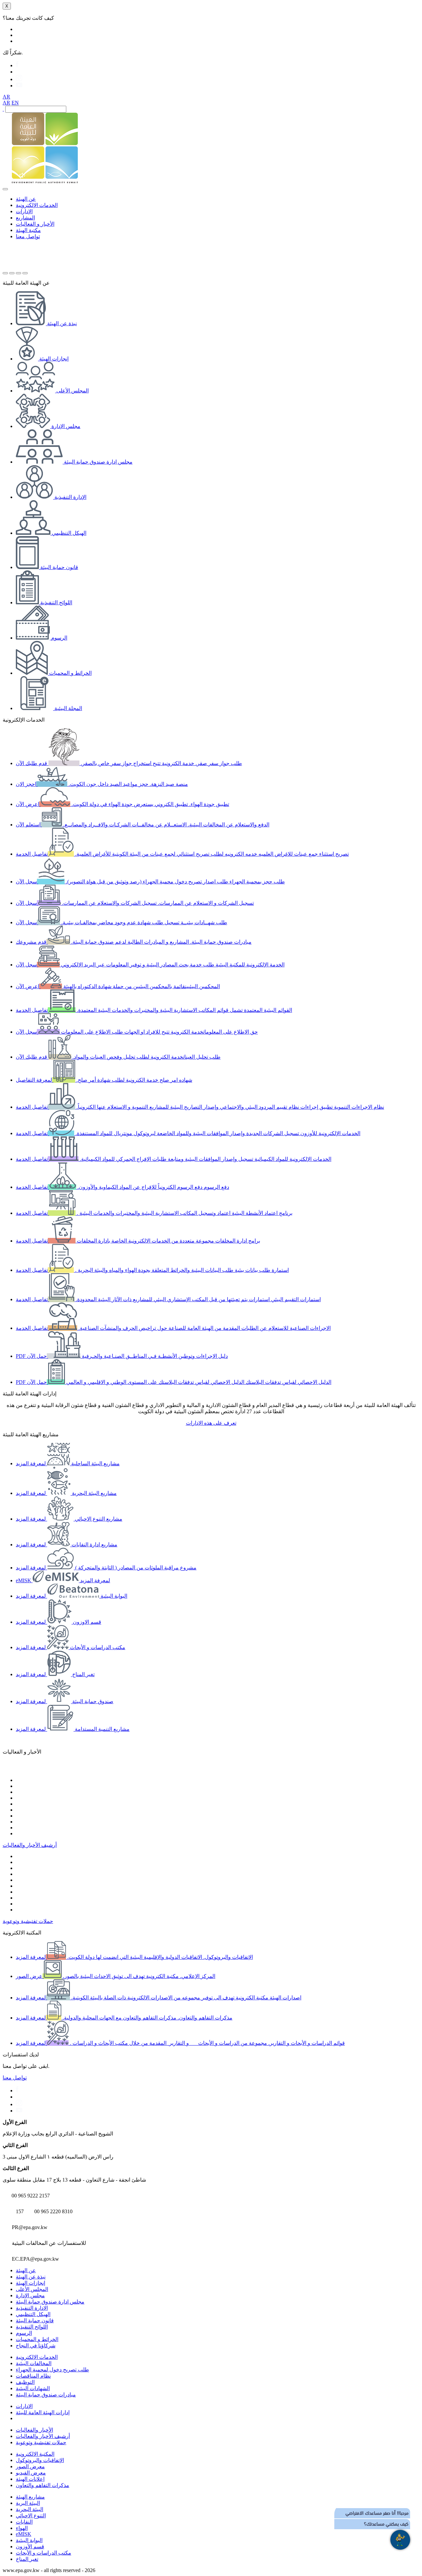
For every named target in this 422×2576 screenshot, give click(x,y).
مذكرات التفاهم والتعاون (43, 2485)
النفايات (24, 2522)
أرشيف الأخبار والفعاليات (30, 1845)
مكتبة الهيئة (28, 230)
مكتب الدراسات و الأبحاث (44, 2553)
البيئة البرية (28, 2503)
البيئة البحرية (30, 2509)
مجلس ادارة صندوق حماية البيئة (50, 2302)
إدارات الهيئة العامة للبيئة (43, 2412)
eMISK (24, 2534)
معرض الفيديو (31, 2473)
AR (6, 97)
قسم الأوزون (30, 2547)
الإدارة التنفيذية (32, 2308)
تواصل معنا (28, 236)
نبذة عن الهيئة (31, 2277)
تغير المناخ (27, 2559)
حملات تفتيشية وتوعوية (28, 1921)
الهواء (22, 2528)
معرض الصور (30, 2466)
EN (15, 103)
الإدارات (24, 211)
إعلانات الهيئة (30, 2479)
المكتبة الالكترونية (35, 2454)
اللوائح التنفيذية (32, 2327)
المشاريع (25, 218)
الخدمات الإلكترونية (37, 205)
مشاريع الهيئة (30, 2497)
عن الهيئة (26, 199)
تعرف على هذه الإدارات (211, 1423)
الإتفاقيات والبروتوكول (40, 2460)
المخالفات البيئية (34, 2363)
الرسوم (24, 2333)
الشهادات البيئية (33, 2388)
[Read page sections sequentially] (23, 175)
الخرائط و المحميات (37, 2339)
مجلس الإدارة (30, 2295)
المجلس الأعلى (32, 2289)
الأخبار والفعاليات (34, 2430)
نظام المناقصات (33, 2376)
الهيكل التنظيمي (33, 2314)
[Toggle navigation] (5, 189)
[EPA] (45, 181)
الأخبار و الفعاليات (35, 224)
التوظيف (25, 2382)
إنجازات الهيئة (30, 2283)
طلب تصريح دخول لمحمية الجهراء (52, 2370)
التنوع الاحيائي (31, 2516)
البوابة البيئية (29, 2540)
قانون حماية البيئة (35, 2320)
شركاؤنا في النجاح (36, 2346)
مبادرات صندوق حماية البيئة (46, 2395)
